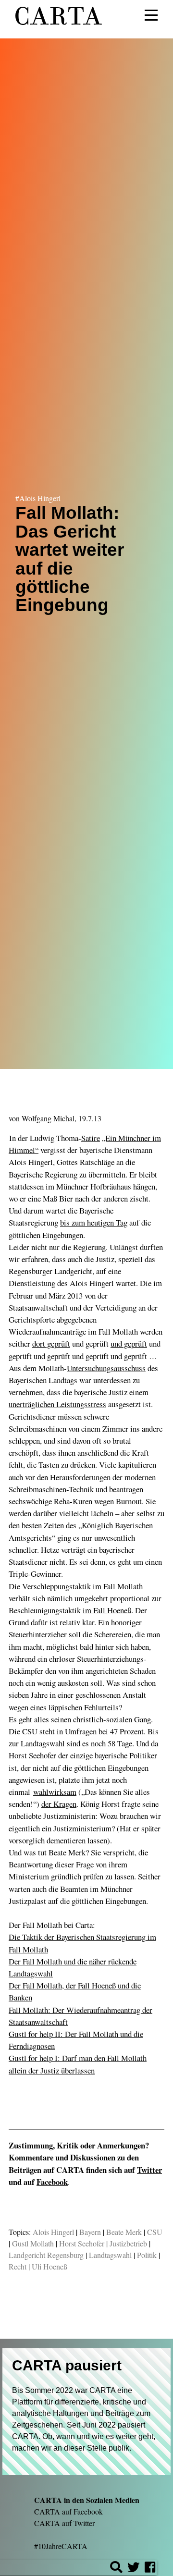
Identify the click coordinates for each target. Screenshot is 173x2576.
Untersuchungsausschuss (106, 1368)
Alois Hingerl (53, 2232)
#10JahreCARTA (61, 2546)
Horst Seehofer (82, 2243)
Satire (91, 1138)
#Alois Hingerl (38, 498)
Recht (18, 2266)
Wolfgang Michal (48, 1118)
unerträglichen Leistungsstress (57, 1404)
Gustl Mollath (33, 2243)
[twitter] (134, 2569)
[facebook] (150, 2569)
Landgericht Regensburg (46, 2255)
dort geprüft (51, 1343)
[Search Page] (116, 2569)
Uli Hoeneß (49, 2266)
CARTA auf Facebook (68, 2511)
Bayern (90, 2232)
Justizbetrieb (128, 2243)
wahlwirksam (55, 1792)
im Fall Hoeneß (107, 1610)
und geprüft (129, 1343)
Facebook (52, 2182)
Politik (147, 2255)
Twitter (149, 2170)
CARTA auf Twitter (64, 2523)
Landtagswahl (110, 2255)
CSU (155, 2232)
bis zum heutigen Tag (94, 1222)
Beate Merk (124, 2232)
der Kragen (59, 1804)
